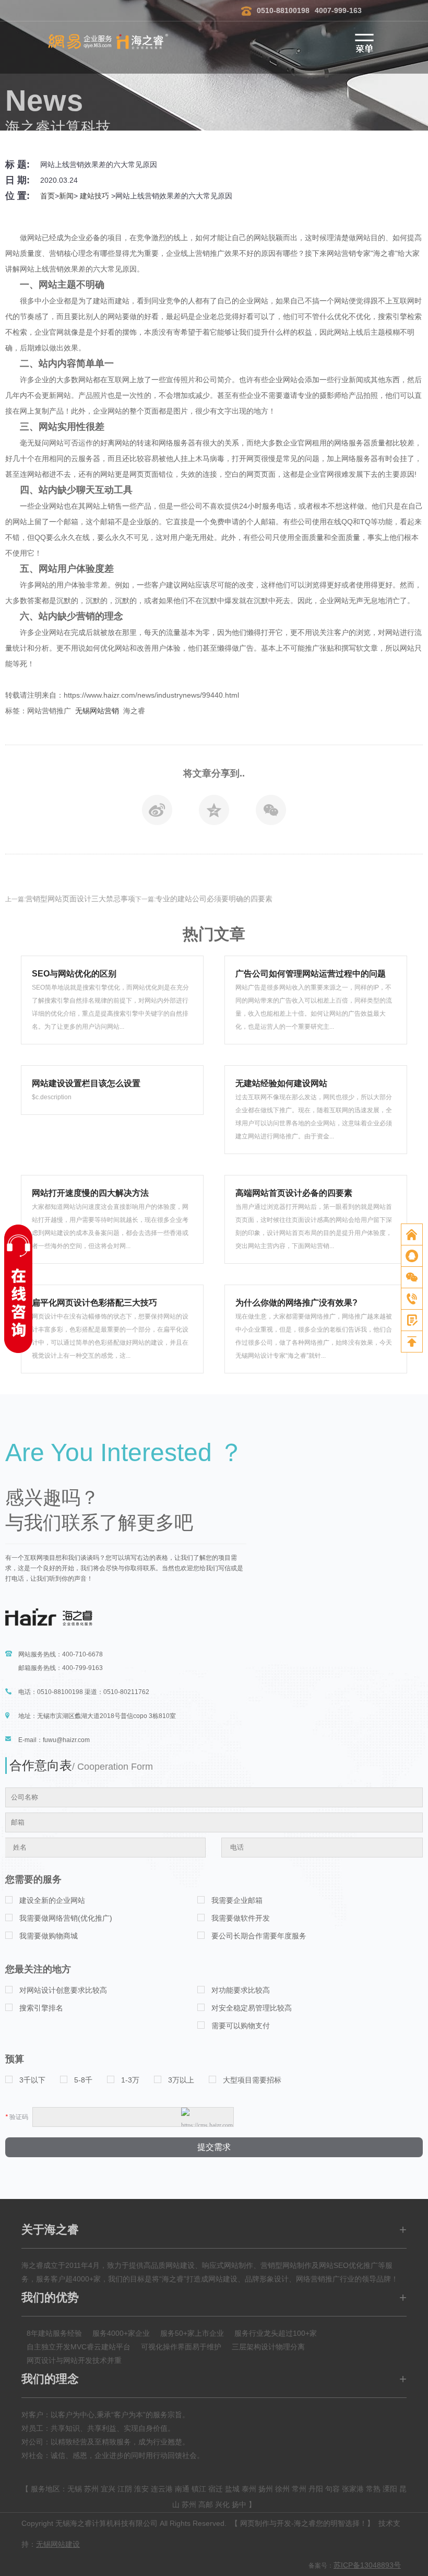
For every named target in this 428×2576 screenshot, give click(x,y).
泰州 (249, 2489)
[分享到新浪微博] (157, 813)
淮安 (141, 2489)
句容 (332, 2489)
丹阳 (316, 2489)
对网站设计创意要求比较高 (63, 1990)
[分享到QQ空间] (214, 813)
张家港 (353, 2489)
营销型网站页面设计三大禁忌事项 (80, 899)
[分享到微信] (271, 813)
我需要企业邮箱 (237, 1900)
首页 (47, 196)
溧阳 (390, 2489)
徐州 (282, 2489)
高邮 (206, 2504)
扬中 (239, 2504)
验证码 (17, 2117)
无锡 (75, 2489)
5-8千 (83, 2080)
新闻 (66, 196)
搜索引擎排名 (41, 2008)
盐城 (232, 2489)
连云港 (162, 2489)
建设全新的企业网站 (52, 1900)
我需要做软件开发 (241, 1918)
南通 (182, 2489)
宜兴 (108, 2489)
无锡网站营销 (97, 711)
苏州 (91, 2489)
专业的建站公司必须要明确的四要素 (214, 899)
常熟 (373, 2489)
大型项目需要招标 (252, 2080)
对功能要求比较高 (241, 1990)
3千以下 (32, 2080)
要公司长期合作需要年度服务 (259, 1936)
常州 (299, 2489)
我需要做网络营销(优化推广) (66, 1918)
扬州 (266, 2489)
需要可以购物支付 (241, 2026)
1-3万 (130, 2080)
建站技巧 (94, 196)
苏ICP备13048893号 (367, 2565)
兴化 (222, 2504)
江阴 (125, 2489)
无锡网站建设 (58, 2544)
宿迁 (216, 2489)
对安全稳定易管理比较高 (252, 2008)
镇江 (199, 2489)
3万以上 (181, 2080)
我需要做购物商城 (49, 1936)
